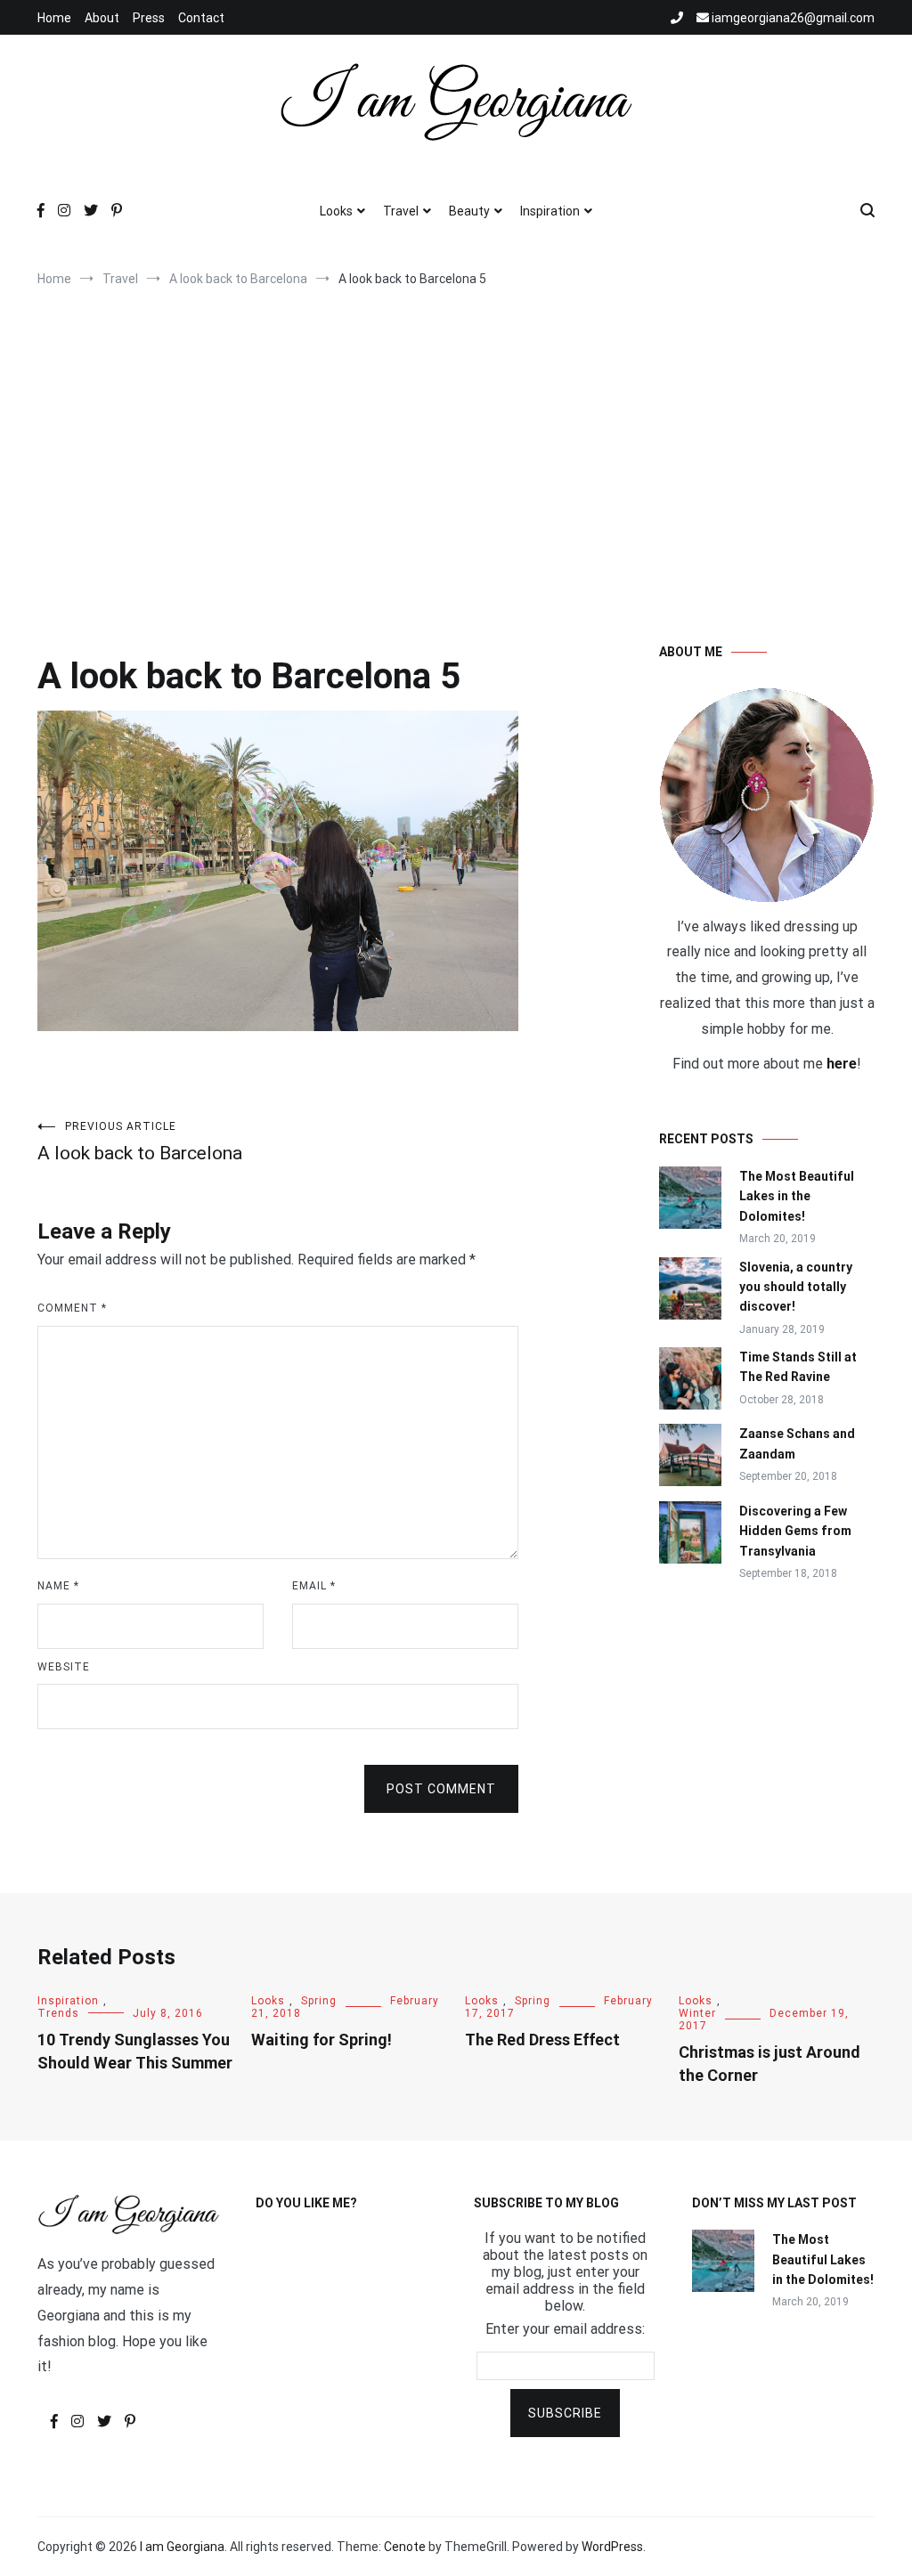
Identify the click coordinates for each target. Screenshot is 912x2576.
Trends (58, 2013)
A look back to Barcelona (140, 1142)
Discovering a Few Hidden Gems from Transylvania (795, 1531)
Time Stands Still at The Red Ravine (798, 1367)
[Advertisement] (456, 447)
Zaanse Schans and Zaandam (797, 1443)
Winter (697, 2013)
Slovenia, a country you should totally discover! (796, 1287)
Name (58, 1586)
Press (149, 18)
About (102, 18)
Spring (319, 2001)
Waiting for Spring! (322, 2040)
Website (64, 1667)
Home (54, 18)
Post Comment (441, 1789)
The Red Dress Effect (542, 2040)
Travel (401, 211)
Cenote (405, 2547)
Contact (201, 18)
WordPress (612, 2547)
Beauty (469, 211)
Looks (336, 211)
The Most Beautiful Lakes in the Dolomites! (797, 1196)
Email (314, 1586)
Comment (72, 1308)
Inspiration (550, 211)
